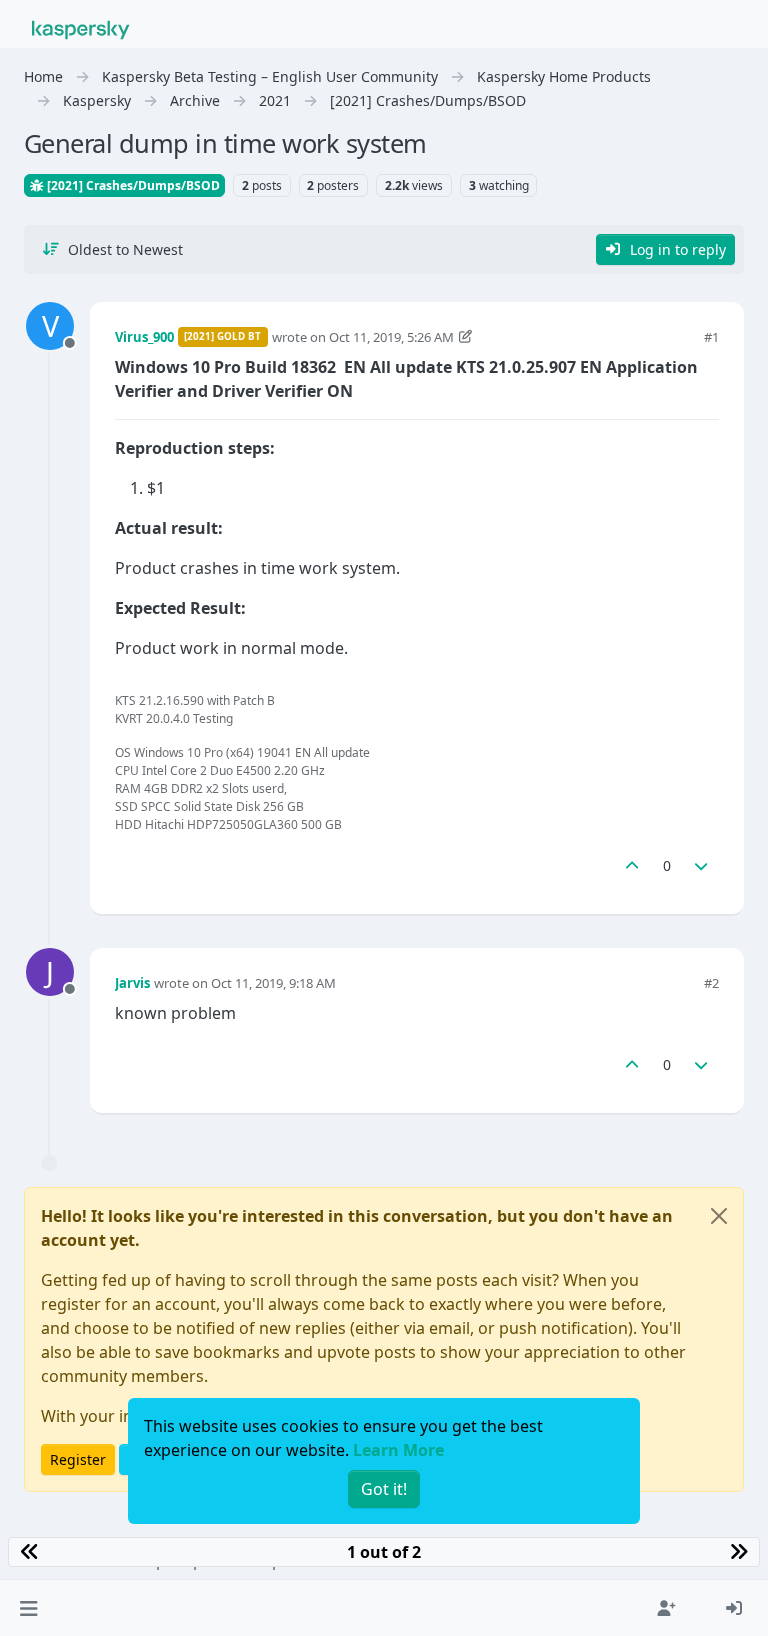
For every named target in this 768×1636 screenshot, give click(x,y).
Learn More (398, 1450)
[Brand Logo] (81, 28)
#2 (711, 983)
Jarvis (132, 983)
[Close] (719, 1216)
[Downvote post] (702, 865)
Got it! (384, 1489)
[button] (28, 1608)
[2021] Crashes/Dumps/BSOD (132, 185)
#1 (711, 337)
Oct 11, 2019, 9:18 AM (273, 983)
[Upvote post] (632, 865)
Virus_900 (144, 337)
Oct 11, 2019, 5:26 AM (391, 337)
